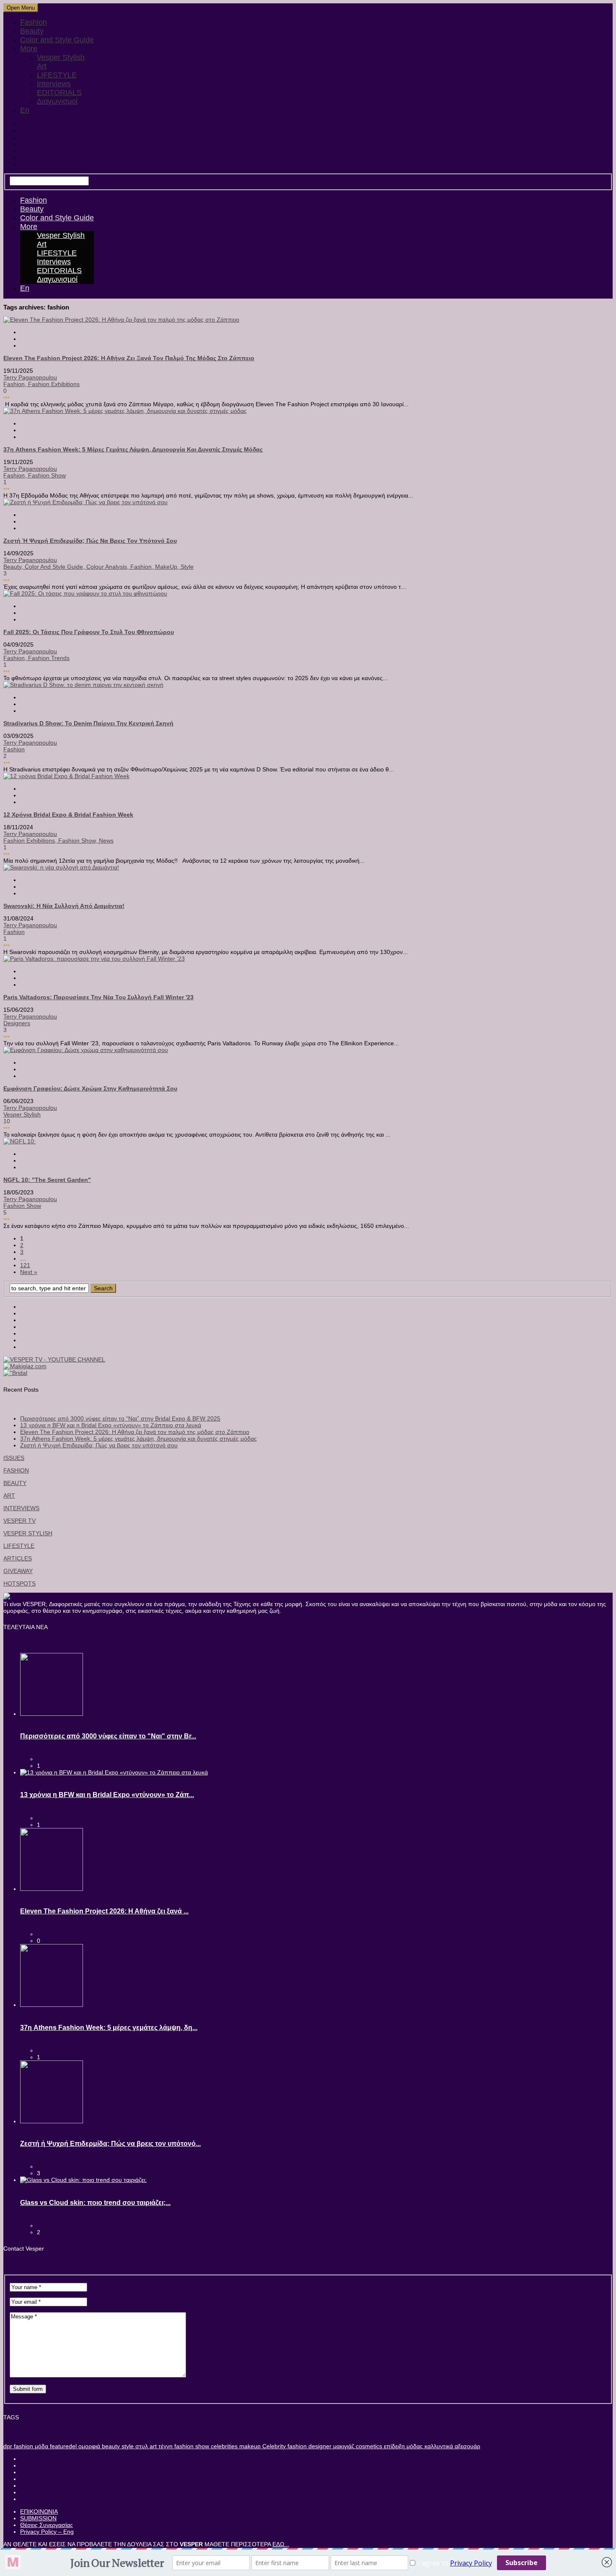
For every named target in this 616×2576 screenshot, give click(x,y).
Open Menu (21, 8)
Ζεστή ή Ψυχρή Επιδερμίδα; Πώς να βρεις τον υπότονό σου (90, 541)
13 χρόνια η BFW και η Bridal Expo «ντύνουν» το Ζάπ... (107, 1795)
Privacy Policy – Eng (47, 2532)
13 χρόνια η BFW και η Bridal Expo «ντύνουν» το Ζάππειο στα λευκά (111, 1425)
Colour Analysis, (108, 567)
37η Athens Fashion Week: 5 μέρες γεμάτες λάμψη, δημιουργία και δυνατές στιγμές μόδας (133, 449)
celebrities (223, 2446)
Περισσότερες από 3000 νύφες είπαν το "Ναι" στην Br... (108, 1736)
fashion (23, 2446)
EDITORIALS (59, 93)
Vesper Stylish (61, 57)
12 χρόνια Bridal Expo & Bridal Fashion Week (68, 815)
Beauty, (14, 567)
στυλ (141, 2446)
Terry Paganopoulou (30, 377)
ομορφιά (88, 2446)
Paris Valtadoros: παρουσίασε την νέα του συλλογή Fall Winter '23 (98, 997)
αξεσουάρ (467, 2446)
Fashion (34, 22)
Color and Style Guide (57, 40)
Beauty (32, 31)
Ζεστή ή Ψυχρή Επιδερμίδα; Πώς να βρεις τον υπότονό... (110, 2144)
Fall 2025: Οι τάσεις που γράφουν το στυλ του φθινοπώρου (89, 632)
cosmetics (368, 2446)
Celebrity (273, 2446)
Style (187, 567)
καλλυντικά (438, 2446)
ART (9, 1496)
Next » (29, 1272)
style (127, 2446)
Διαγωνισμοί (57, 101)
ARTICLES (18, 1558)
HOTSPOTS (19, 1583)
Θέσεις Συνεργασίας (47, 2525)
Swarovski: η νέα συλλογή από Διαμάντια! (64, 906)
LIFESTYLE (57, 75)
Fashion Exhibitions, (31, 841)
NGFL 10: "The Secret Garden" (47, 1180)
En (25, 110)
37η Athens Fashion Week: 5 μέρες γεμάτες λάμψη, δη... (109, 2028)
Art (42, 66)
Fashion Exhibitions (54, 384)
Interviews (54, 84)
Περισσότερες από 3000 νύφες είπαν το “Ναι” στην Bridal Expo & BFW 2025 (120, 1418)
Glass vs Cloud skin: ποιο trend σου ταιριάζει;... (95, 2203)
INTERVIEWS (21, 1508)
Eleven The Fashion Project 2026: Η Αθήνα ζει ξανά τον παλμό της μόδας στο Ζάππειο (129, 358)
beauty (110, 2446)
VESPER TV (19, 1521)
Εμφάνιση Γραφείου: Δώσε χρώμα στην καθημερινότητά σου (90, 1088)
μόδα (41, 2446)
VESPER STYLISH (28, 1533)
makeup (249, 2446)
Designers (17, 1023)
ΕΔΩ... (281, 2544)
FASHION (16, 1470)
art (152, 2446)
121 (25, 1265)
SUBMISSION (38, 2518)
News (106, 841)
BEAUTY (15, 1483)
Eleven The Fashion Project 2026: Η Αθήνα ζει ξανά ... (104, 1911)
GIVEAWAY (18, 1571)
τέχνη (165, 2446)
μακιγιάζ (343, 2446)
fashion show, (79, 841)
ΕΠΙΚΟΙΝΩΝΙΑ (39, 2512)
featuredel (62, 2446)
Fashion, (16, 384)
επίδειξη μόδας (402, 2446)
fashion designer (309, 2446)
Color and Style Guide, (56, 567)
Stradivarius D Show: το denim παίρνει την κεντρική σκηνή (88, 723)
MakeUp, (168, 567)
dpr (8, 2446)
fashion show (47, 475)
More (29, 49)
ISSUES (14, 1458)
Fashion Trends (49, 658)
